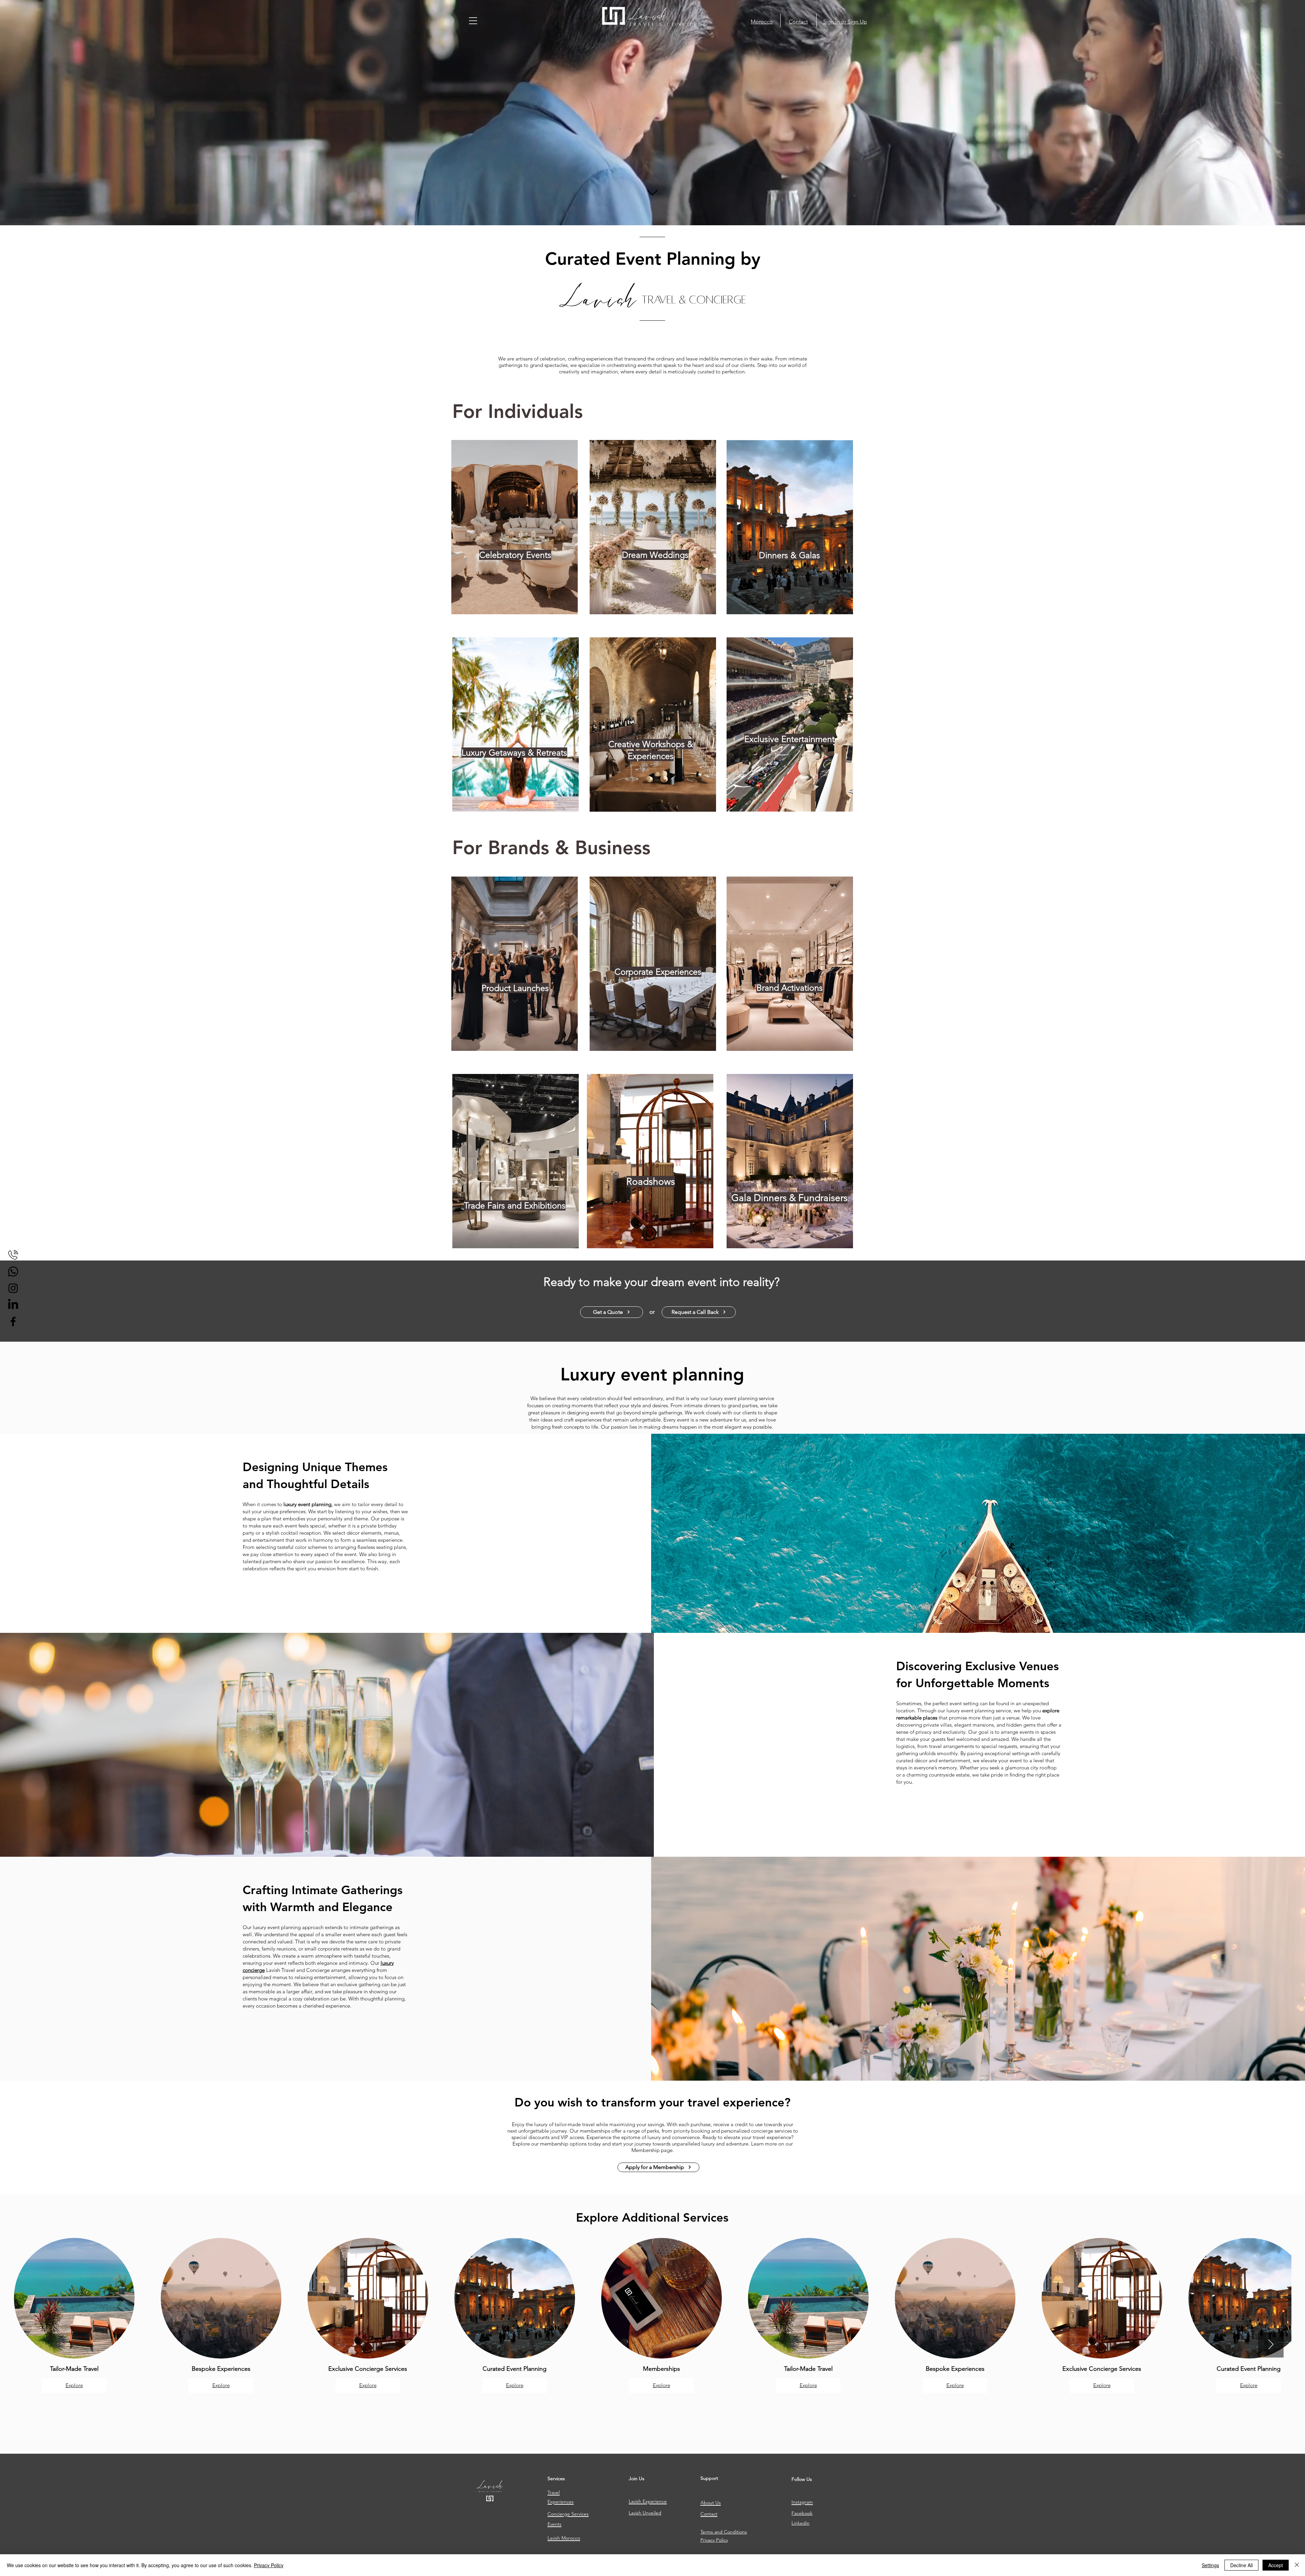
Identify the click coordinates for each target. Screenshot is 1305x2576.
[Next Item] (1271, 2345)
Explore (74, 2385)
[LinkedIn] (13, 1305)
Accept (1276, 2565)
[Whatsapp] (13, 1272)
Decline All (1241, 2565)
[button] (473, 21)
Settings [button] (1210, 2565)
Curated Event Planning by (653, 259)
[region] (515, 525)
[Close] (1297, 2565)
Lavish (598, 299)
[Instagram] (13, 1288)
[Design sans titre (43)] (13, 1255)
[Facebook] (13, 1321)
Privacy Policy (269, 2565)
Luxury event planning (652, 1374)
